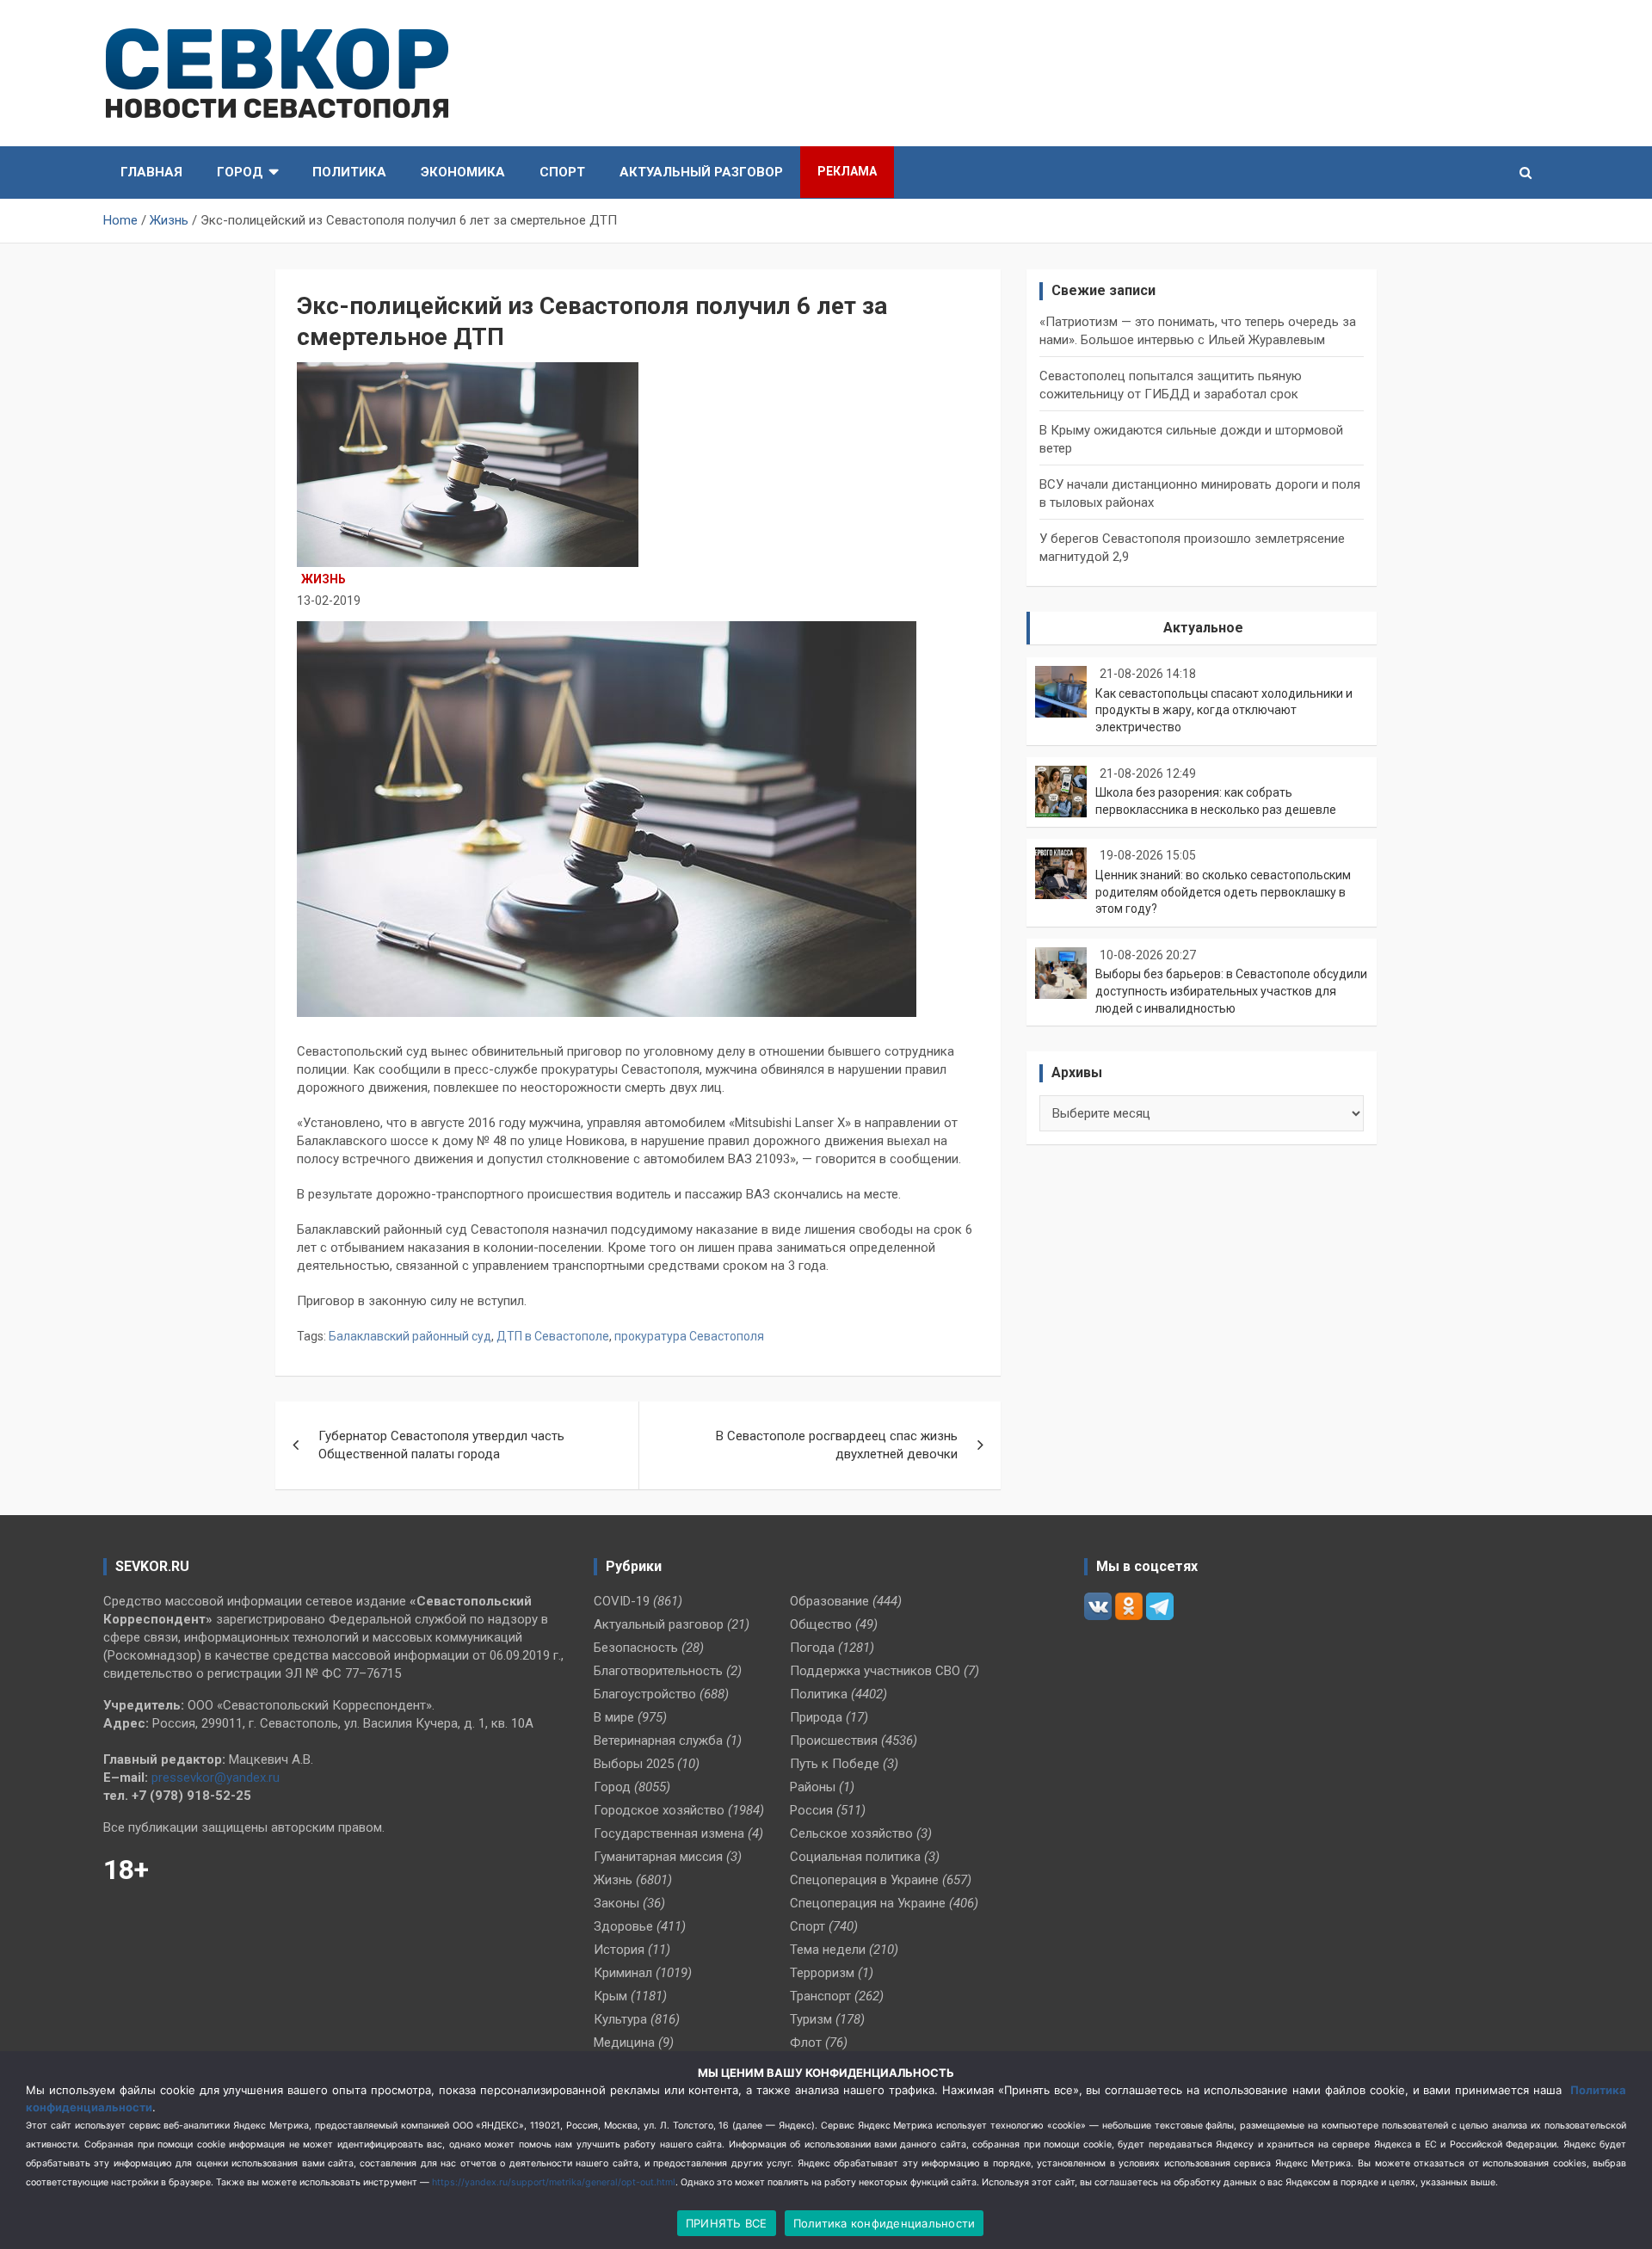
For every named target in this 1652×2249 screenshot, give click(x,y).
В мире (614, 1717)
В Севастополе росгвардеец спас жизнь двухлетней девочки (837, 1445)
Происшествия (834, 1741)
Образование (829, 1601)
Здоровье (623, 1926)
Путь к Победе (835, 1764)
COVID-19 (622, 1601)
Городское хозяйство (659, 1810)
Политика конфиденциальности (885, 2223)
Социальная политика (855, 1857)
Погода (812, 1648)
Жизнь (324, 579)
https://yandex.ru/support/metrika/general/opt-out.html (554, 2182)
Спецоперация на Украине (868, 1903)
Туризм (811, 2019)
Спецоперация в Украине (864, 1880)
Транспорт (820, 1996)
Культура (620, 2019)
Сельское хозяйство (851, 1833)
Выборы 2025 (634, 1764)
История (619, 1950)
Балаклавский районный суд (410, 1336)
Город (240, 172)
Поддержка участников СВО (875, 1671)
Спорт (562, 172)
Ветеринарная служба (658, 1741)
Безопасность (636, 1648)
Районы (813, 1787)
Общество (821, 1624)
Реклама (847, 171)
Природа (816, 1717)
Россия (811, 1810)
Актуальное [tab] (1203, 628)
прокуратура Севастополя (689, 1336)
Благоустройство (645, 1694)
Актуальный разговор (701, 172)
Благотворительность (658, 1671)
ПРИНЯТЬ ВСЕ (727, 2223)
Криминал (623, 1973)
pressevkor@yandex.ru (216, 1778)
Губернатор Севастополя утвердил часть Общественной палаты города (441, 1445)
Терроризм (822, 1973)
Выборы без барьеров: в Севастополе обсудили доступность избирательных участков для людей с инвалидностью (1231, 991)
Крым (610, 1996)
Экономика (463, 172)
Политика (349, 172)
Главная (151, 172)
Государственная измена (669, 1833)
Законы (616, 1903)
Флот (806, 2043)
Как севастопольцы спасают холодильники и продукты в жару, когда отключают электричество (1224, 710)
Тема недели (828, 1950)
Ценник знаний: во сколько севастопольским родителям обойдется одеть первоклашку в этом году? (1223, 892)
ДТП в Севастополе (553, 1336)
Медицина (624, 2043)
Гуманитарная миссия (658, 1857)
